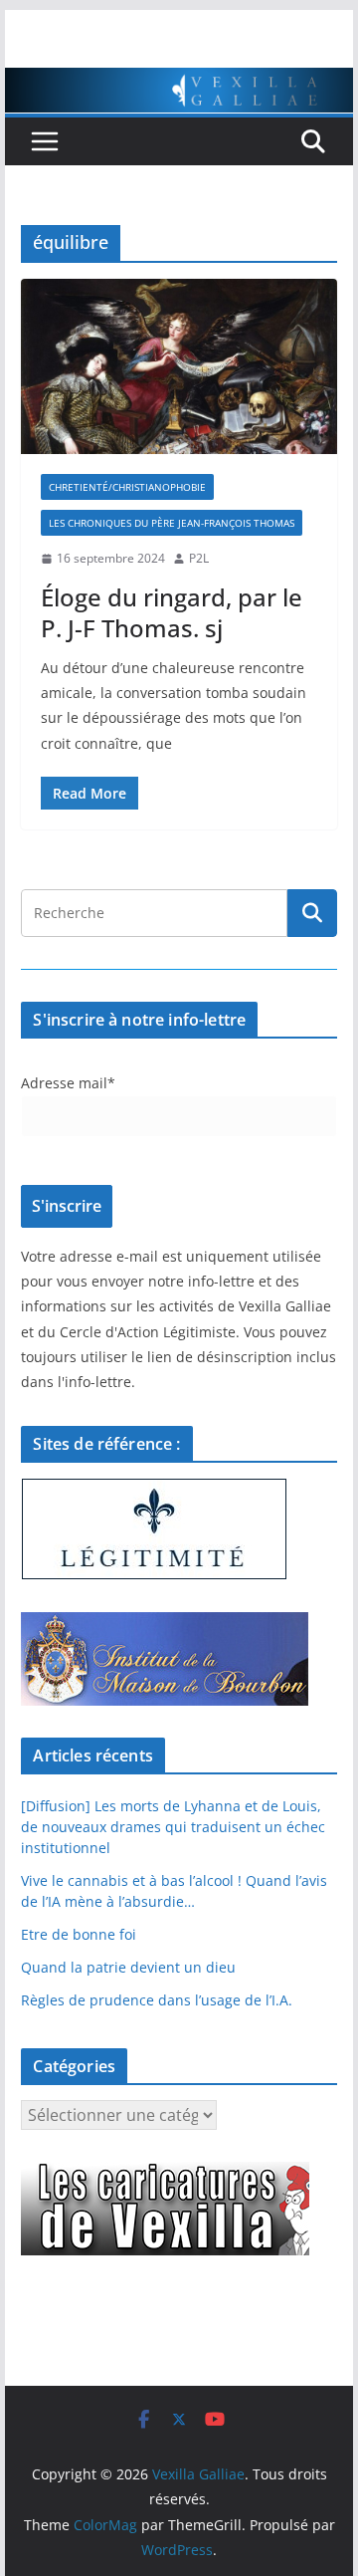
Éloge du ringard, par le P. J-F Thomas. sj (172, 612)
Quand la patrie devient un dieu (128, 1967)
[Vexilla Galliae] (179, 82)
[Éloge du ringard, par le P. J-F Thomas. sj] (179, 366)
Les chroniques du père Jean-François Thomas (172, 523)
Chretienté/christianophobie (127, 487)
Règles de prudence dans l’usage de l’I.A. (157, 2000)
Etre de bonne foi (79, 1934)
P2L (199, 558)
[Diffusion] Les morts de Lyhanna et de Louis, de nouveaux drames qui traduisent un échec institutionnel (173, 1827)
